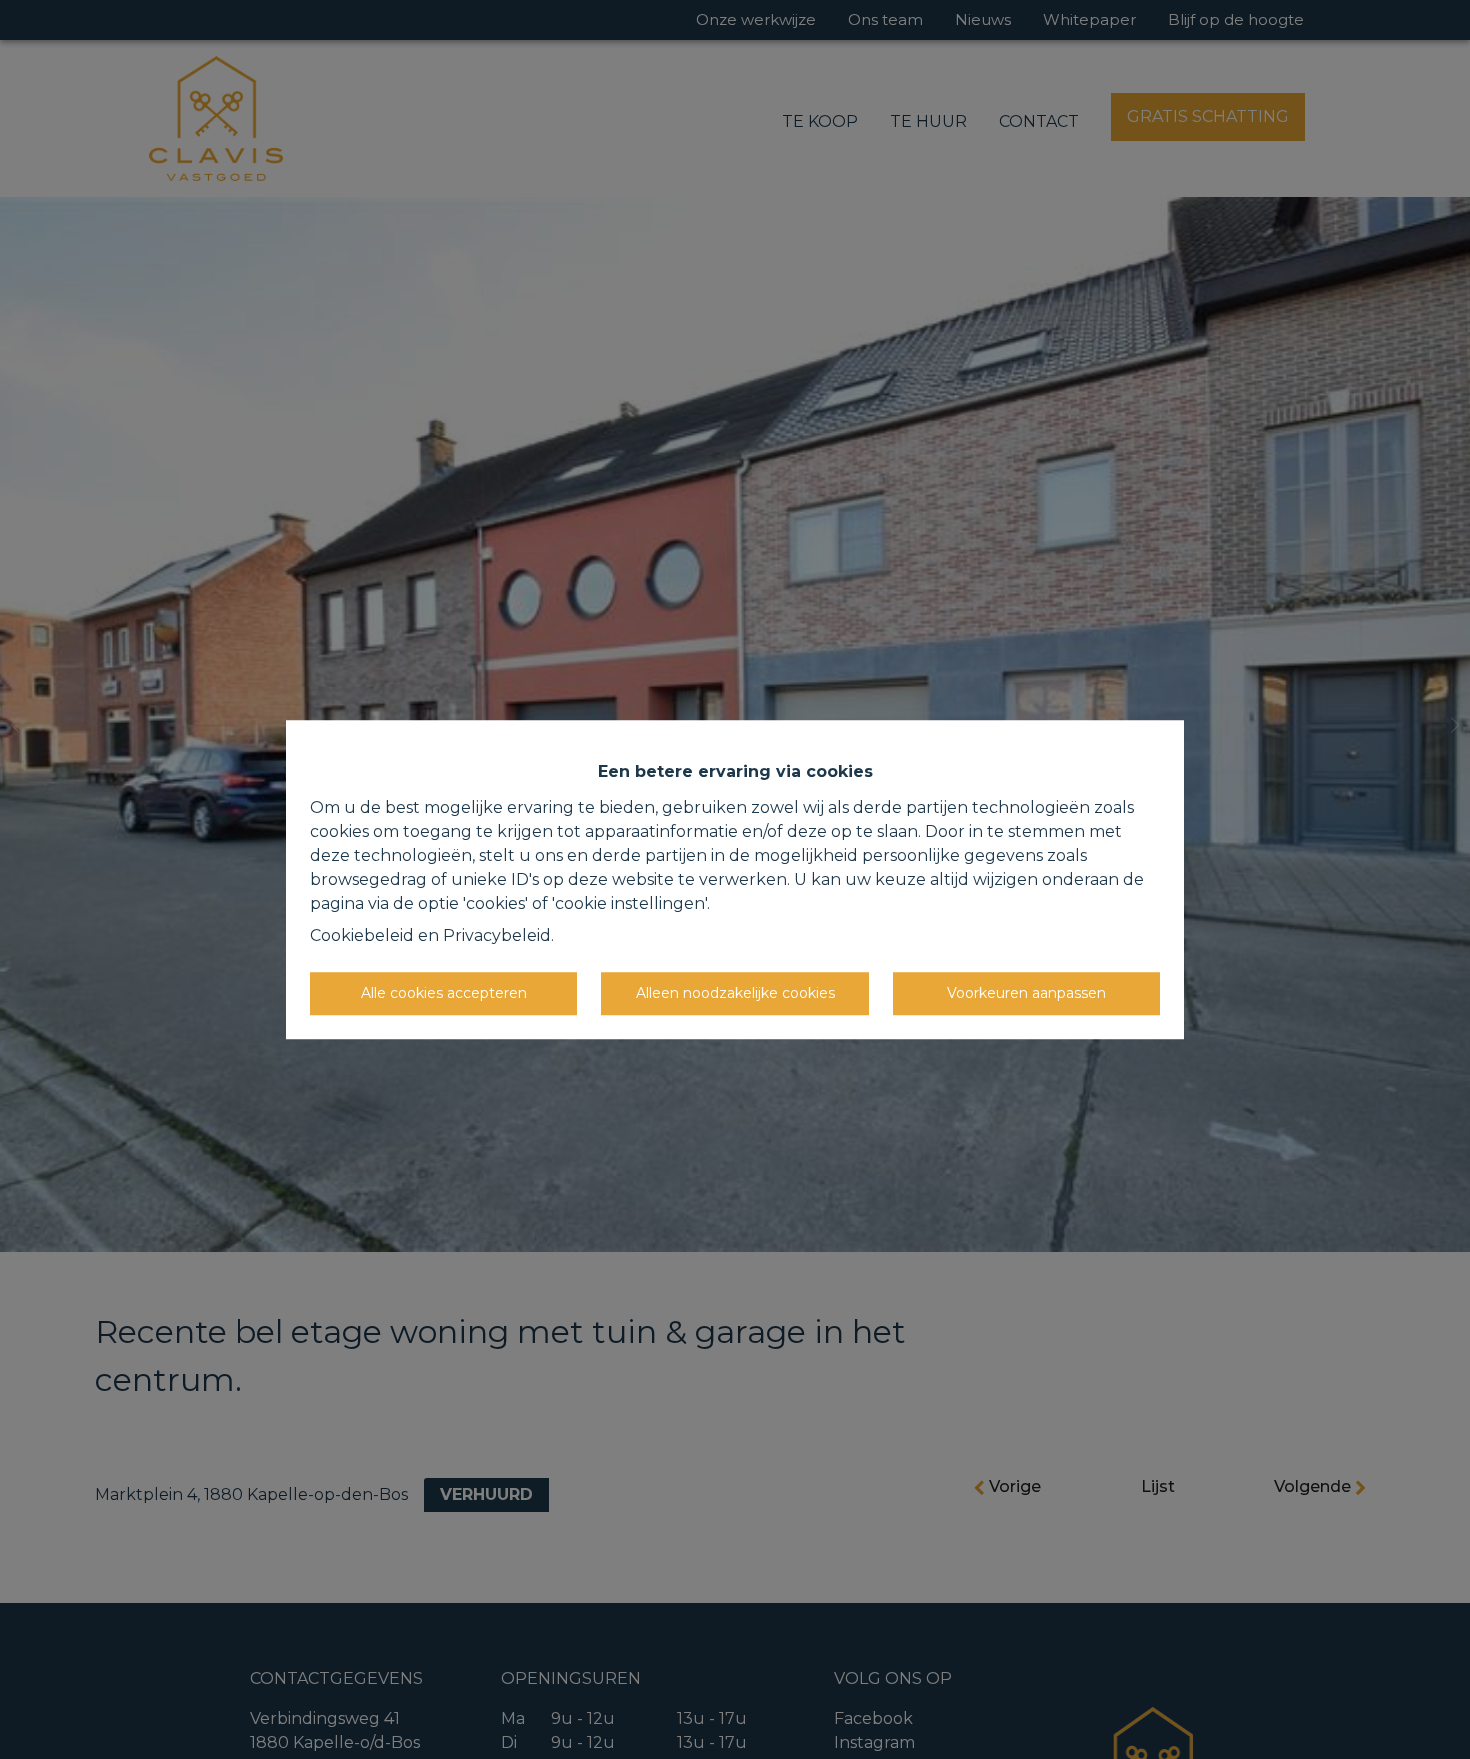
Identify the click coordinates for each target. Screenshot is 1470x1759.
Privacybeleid (497, 935)
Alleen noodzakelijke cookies (735, 993)
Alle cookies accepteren (444, 993)
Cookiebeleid (362, 935)
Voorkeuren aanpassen (1026, 993)
